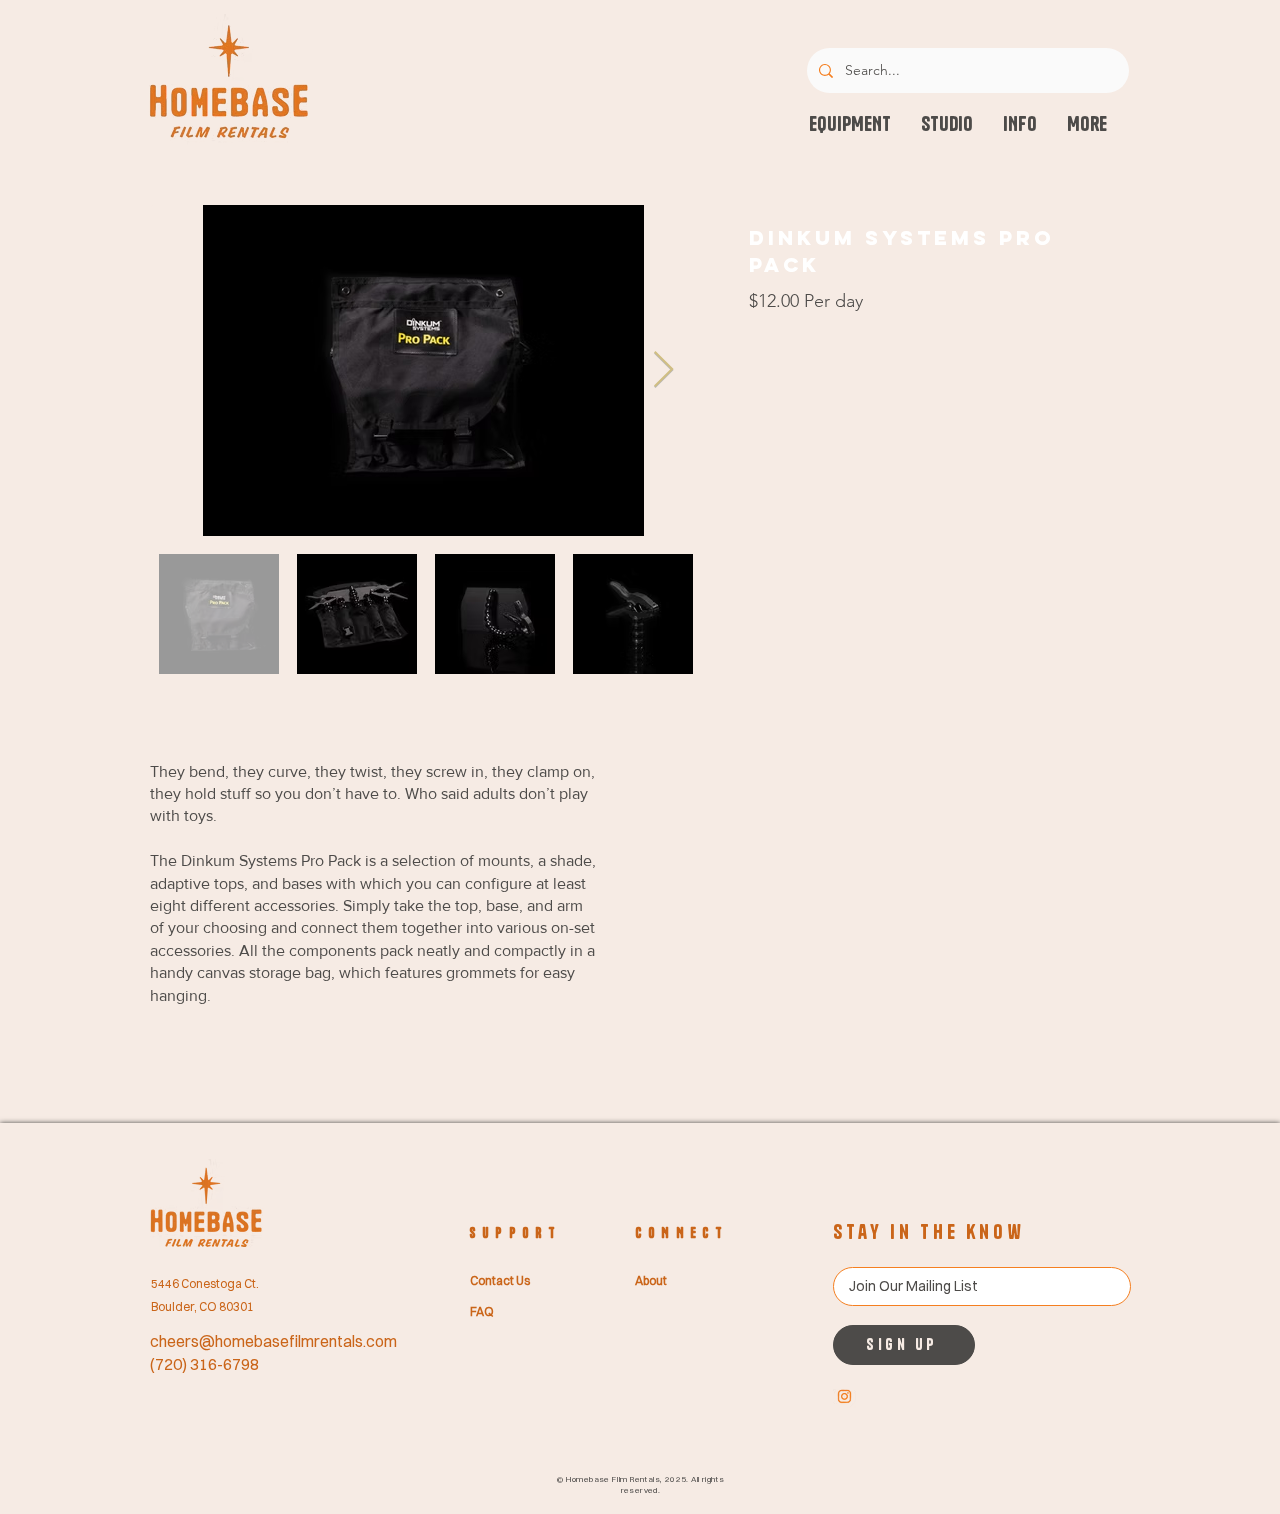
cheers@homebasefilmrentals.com (273, 1341)
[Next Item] (663, 370)
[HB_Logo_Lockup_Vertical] (844, 1396)
